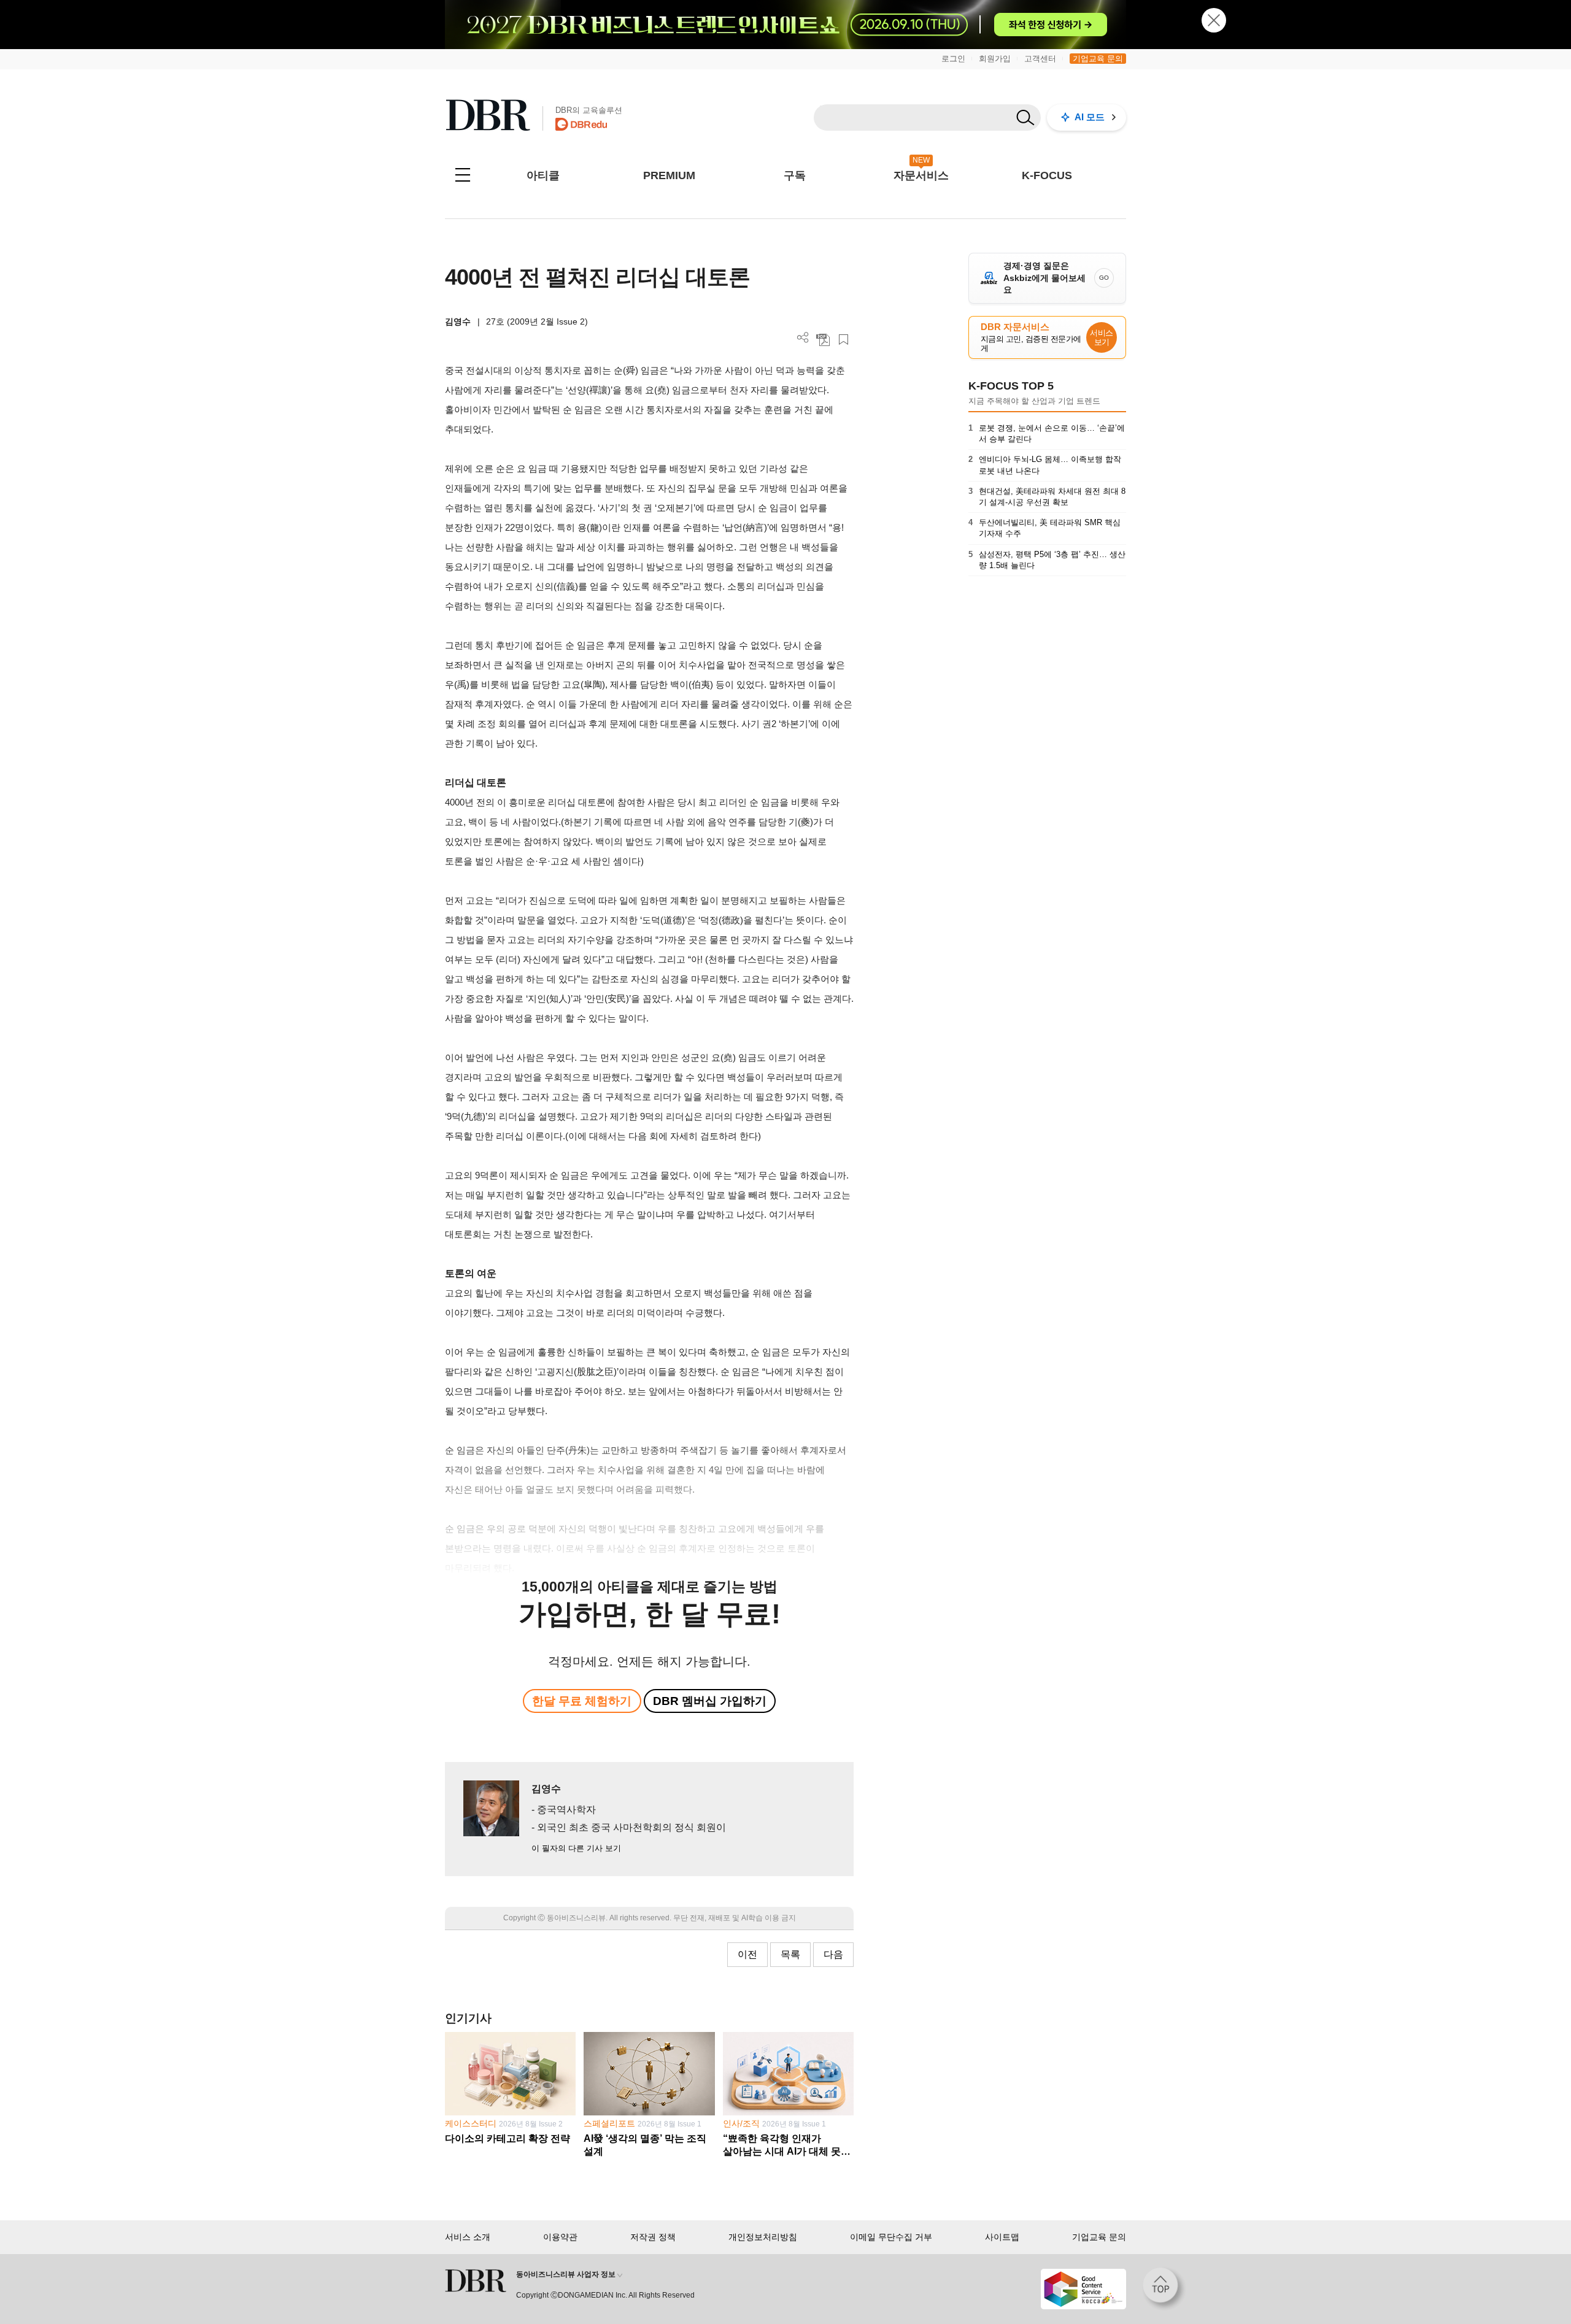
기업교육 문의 (1098, 59)
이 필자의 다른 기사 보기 (576, 1848)
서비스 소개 (468, 2237)
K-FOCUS (1047, 175)
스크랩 (843, 340)
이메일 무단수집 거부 (891, 2237)
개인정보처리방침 (763, 2237)
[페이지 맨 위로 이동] (1164, 2289)
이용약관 (560, 2237)
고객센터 (1040, 59)
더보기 (803, 338)
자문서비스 (921, 175)
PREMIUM (669, 175)
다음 (833, 1954)
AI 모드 (1090, 117)
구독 (795, 175)
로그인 (953, 59)
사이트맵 (1002, 2237)
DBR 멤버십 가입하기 (710, 1701)
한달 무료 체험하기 (582, 1701)
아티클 (543, 175)
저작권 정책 (653, 2237)
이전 (747, 1954)
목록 (790, 1954)
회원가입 (995, 59)
